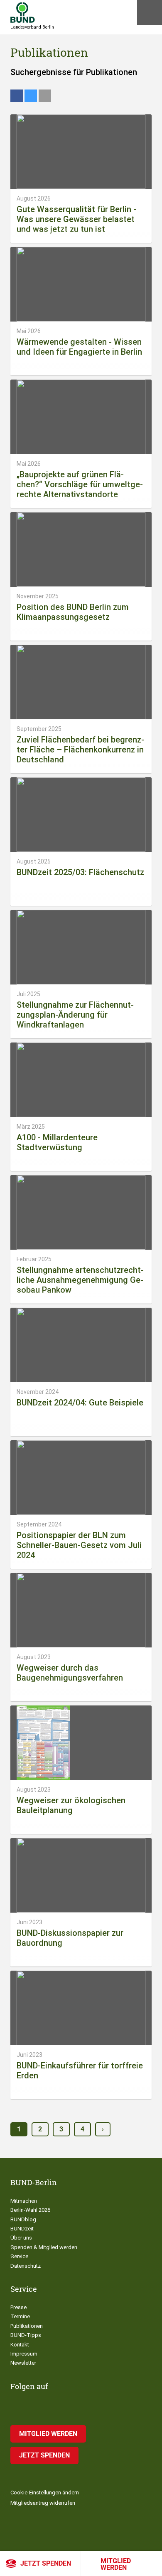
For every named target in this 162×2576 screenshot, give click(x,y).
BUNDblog (23, 2219)
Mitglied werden (116, 2564)
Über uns (21, 2238)
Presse (18, 2307)
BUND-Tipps (26, 2335)
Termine (20, 2316)
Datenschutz (26, 2266)
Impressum (24, 2354)
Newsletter (23, 2363)
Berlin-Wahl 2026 (30, 2210)
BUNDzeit (22, 2229)
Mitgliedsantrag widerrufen (43, 2503)
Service (19, 2256)
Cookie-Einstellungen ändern (45, 2493)
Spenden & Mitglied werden (44, 2247)
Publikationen (27, 2326)
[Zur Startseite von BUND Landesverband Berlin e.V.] (23, 12)
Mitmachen (24, 2201)
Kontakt (20, 2345)
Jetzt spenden (46, 2563)
